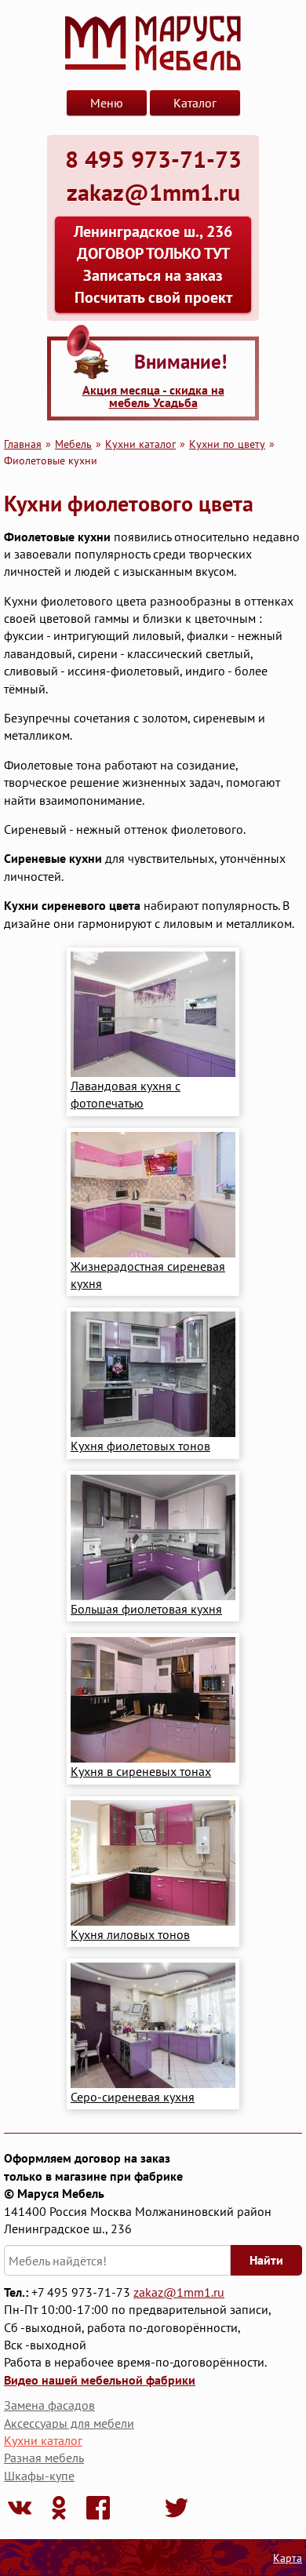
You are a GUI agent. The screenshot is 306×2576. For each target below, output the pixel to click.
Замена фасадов (49, 2405)
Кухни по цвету (227, 444)
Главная (23, 444)
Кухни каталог (140, 444)
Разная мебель (44, 2458)
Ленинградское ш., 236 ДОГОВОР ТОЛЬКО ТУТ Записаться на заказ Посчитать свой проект (153, 264)
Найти (266, 2260)
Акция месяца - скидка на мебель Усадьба (153, 396)
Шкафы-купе (39, 2476)
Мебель (73, 444)
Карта (288, 2558)
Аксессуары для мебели (69, 2423)
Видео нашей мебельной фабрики (100, 2380)
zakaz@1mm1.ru (179, 2292)
